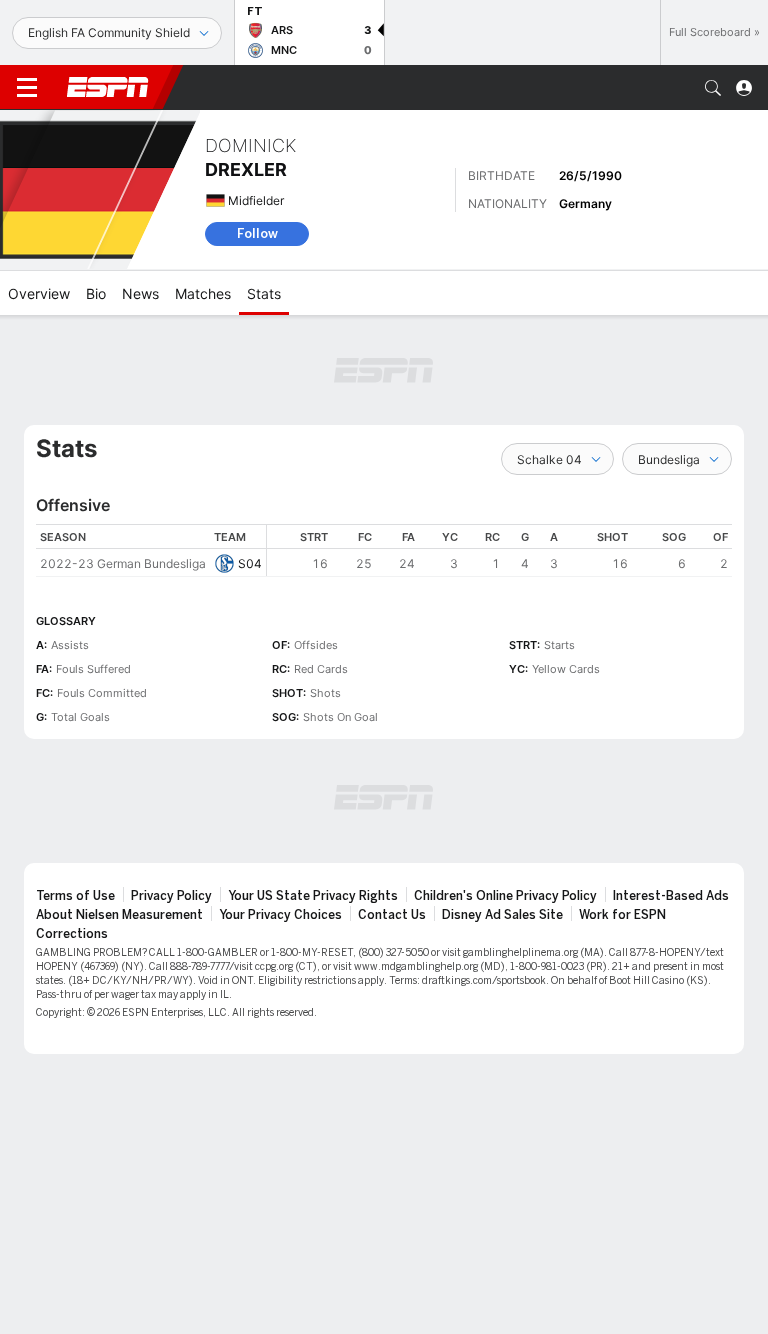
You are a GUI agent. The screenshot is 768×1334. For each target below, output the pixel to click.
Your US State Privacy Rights (313, 896)
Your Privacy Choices (280, 915)
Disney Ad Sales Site (502, 915)
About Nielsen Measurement (119, 915)
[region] (499, 550)
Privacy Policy (171, 896)
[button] (713, 88)
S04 (250, 563)
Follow (257, 233)
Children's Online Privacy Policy (505, 896)
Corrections (72, 934)
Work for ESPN (622, 915)
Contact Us (392, 915)
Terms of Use (75, 896)
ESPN (108, 87)
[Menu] (27, 88)
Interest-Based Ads (671, 896)
